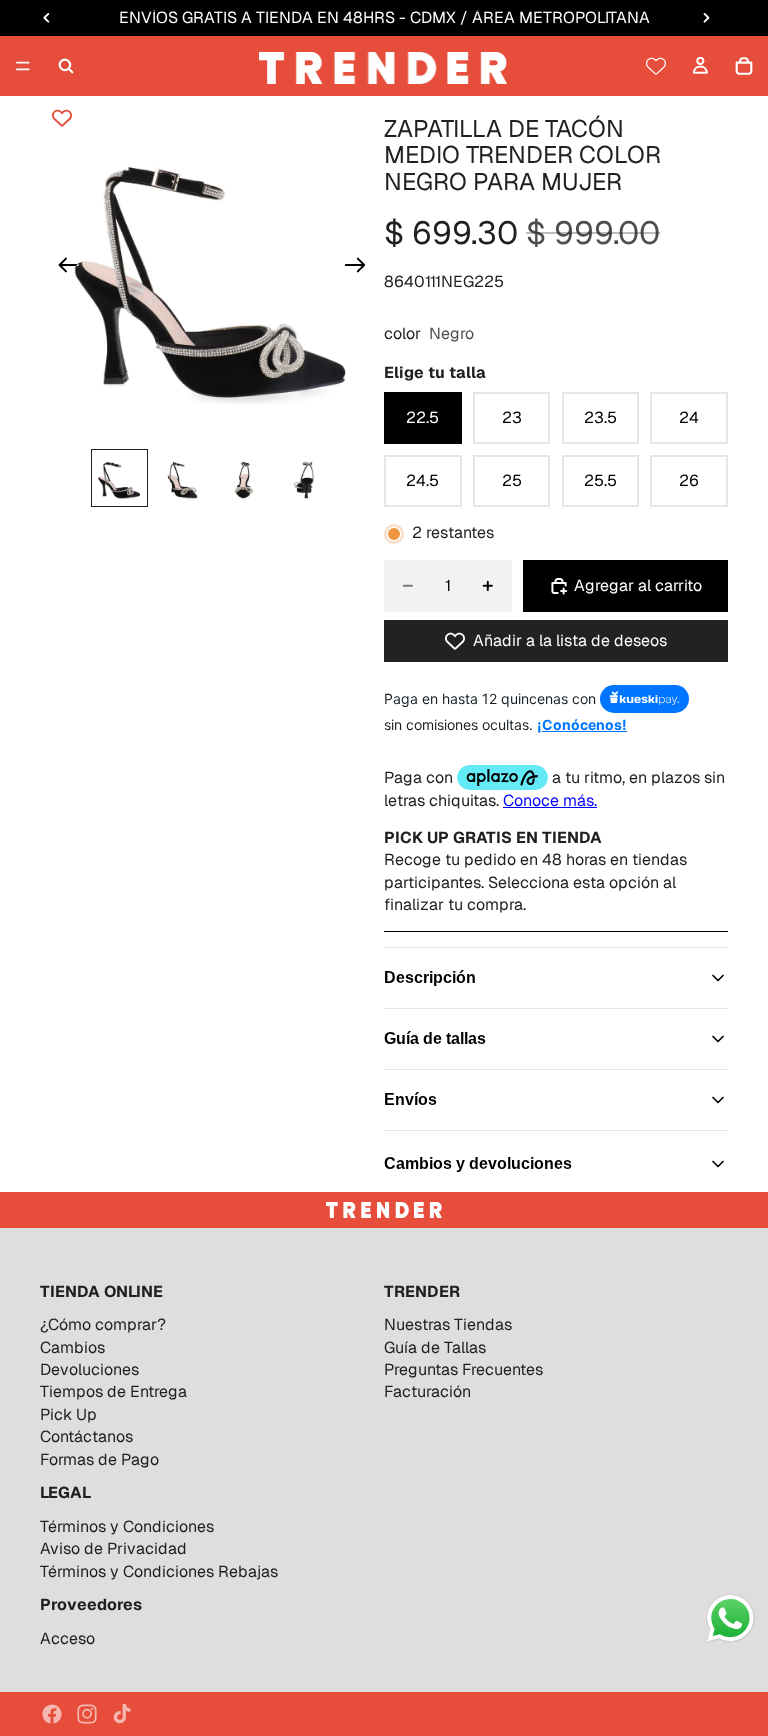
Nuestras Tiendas (448, 1324)
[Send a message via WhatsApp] (730, 1618)
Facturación (427, 1391)
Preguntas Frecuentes (463, 1369)
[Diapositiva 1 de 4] (120, 478)
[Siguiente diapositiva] (361, 268)
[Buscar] (66, 66)
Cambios (72, 1347)
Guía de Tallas (435, 1347)
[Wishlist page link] (656, 66)
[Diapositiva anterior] (62, 268)
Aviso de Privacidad (113, 1548)
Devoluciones (89, 1369)
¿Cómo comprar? (103, 1324)
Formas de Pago (99, 1459)
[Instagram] (87, 1714)
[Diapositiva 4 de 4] (305, 478)
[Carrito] (744, 66)
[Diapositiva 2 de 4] (181, 478)
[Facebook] (52, 1714)
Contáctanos (86, 1436)
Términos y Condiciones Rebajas (159, 1571)
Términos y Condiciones (127, 1526)
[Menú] (23, 66)
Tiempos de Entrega (113, 1391)
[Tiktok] (122, 1714)
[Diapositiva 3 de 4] (243, 478)
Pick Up (68, 1414)
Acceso (67, 1638)
